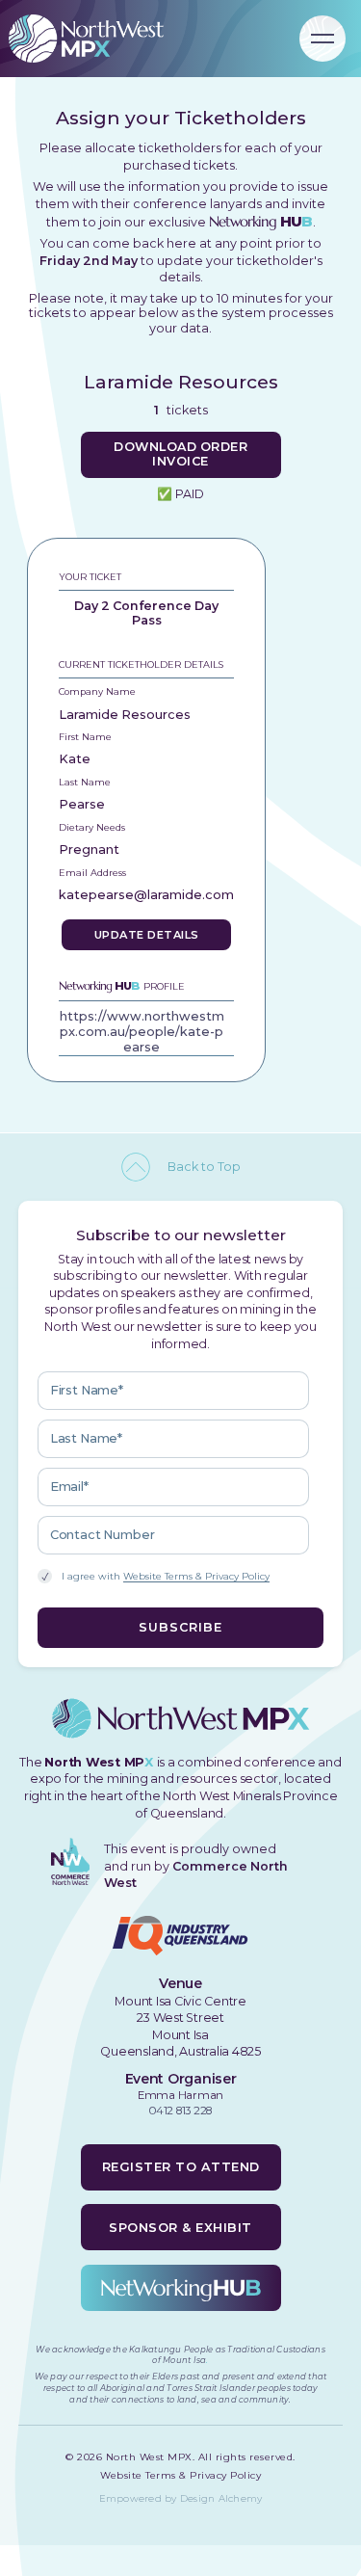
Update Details (147, 935)
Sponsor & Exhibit (180, 2228)
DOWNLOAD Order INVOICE (180, 453)
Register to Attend (181, 2167)
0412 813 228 (180, 2111)
